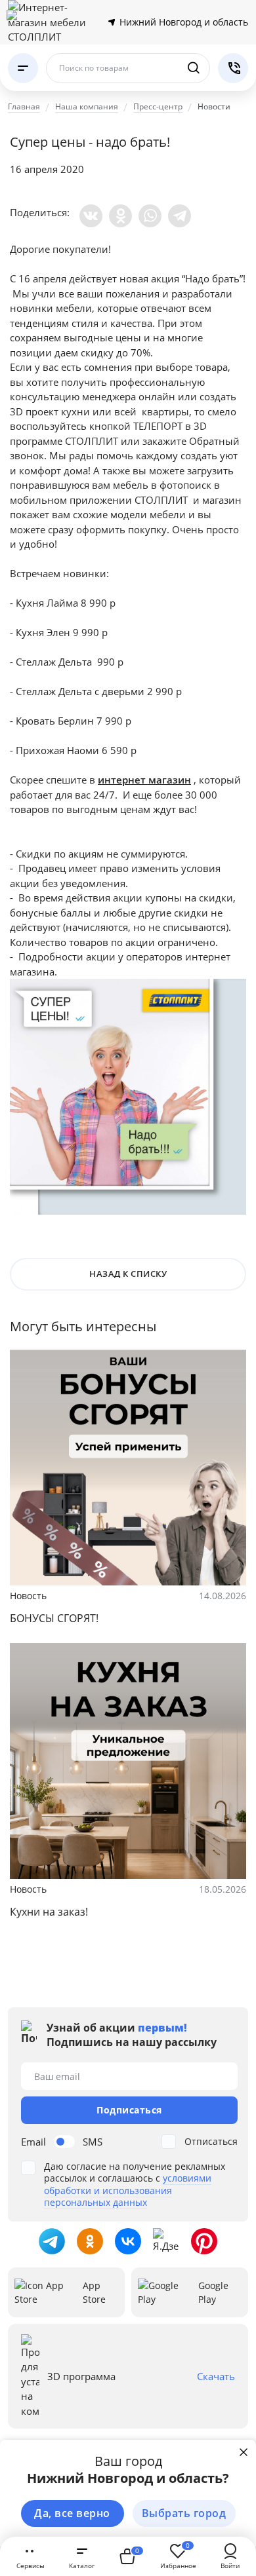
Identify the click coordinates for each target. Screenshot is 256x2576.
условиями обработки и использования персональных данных (128, 2190)
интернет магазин (144, 780)
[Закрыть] (244, 2452)
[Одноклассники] (120, 216)
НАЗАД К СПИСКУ (128, 1274)
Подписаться (129, 2110)
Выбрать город (184, 2513)
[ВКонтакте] (91, 216)
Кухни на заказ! (49, 1912)
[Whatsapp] (150, 216)
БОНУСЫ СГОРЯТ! (54, 1618)
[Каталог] (23, 68)
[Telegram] (180, 216)
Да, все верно (72, 2513)
